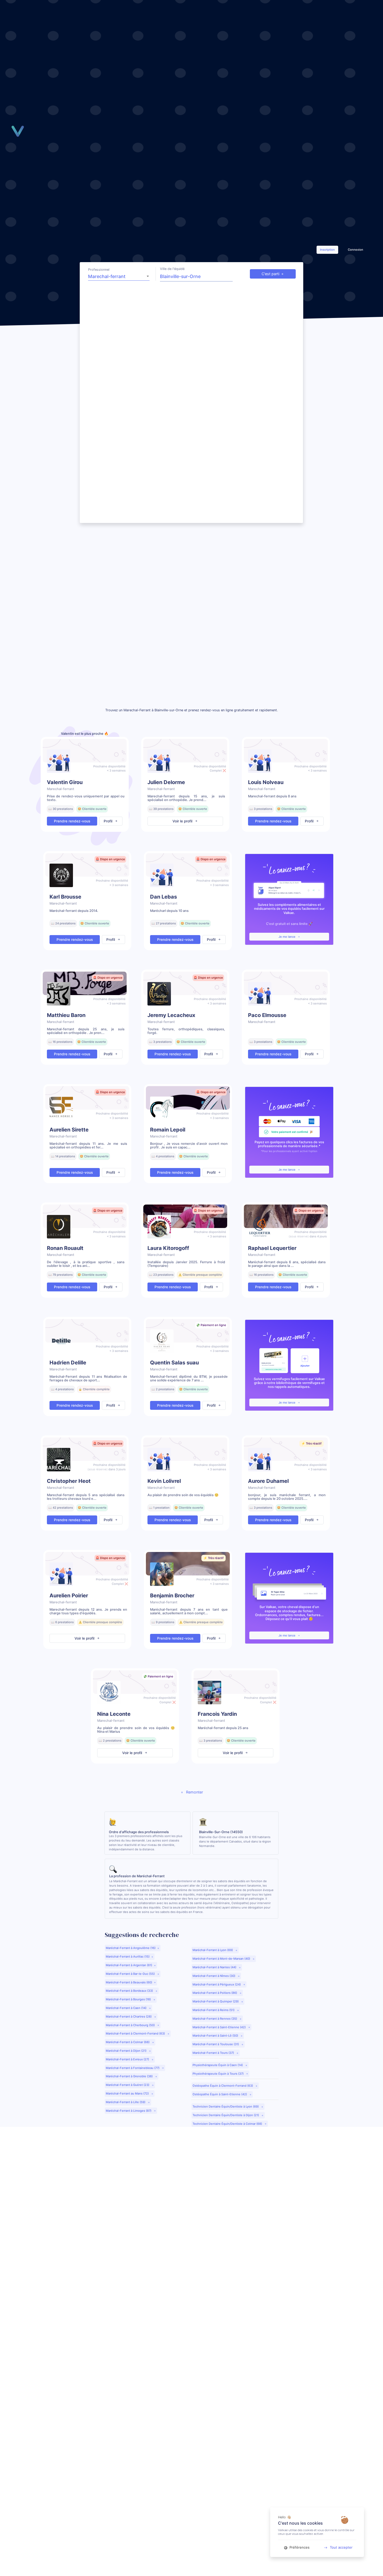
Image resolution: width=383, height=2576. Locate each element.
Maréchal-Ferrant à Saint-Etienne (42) (220, 2027)
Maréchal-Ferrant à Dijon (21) (126, 2051)
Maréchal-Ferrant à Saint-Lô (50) (216, 2036)
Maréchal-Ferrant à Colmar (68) (128, 2042)
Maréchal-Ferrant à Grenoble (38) (130, 2076)
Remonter (194, 1792)
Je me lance (287, 937)
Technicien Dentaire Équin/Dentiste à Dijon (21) (226, 2115)
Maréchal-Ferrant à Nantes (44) (215, 1967)
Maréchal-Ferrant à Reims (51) (214, 2010)
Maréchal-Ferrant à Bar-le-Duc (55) (131, 1974)
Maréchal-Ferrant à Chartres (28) (129, 2017)
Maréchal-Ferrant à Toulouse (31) (216, 2044)
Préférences (299, 2547)
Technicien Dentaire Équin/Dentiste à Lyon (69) (226, 2106)
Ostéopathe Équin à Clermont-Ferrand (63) (223, 2086)
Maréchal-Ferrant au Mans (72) (128, 2093)
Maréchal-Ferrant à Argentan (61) (129, 1965)
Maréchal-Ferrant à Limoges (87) (129, 2111)
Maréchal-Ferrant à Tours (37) (214, 2053)
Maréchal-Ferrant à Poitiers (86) (215, 1993)
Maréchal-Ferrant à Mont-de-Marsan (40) (222, 1959)
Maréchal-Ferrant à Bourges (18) (129, 1999)
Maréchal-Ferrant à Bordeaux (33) (130, 1991)
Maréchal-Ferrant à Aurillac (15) (128, 1957)
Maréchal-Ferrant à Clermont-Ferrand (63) (136, 2033)
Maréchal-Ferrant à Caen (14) (126, 2008)
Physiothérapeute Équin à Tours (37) (218, 2074)
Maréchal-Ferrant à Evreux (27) (128, 2059)
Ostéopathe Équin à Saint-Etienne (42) (220, 2094)
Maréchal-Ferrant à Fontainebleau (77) (133, 2068)
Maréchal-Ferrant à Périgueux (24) (217, 1984)
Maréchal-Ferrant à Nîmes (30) (214, 1976)
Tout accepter (341, 2547)
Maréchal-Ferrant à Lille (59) (126, 2102)
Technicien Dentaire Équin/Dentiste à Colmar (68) (228, 2124)
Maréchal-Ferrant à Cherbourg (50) (131, 2025)
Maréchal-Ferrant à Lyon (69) (213, 1950)
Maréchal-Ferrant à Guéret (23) (128, 2085)
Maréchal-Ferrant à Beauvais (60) (129, 1982)
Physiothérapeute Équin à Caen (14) (218, 2065)
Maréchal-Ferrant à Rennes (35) (215, 2019)
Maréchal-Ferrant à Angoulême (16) (131, 1948)
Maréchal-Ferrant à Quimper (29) (216, 2001)
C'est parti (270, 274)
